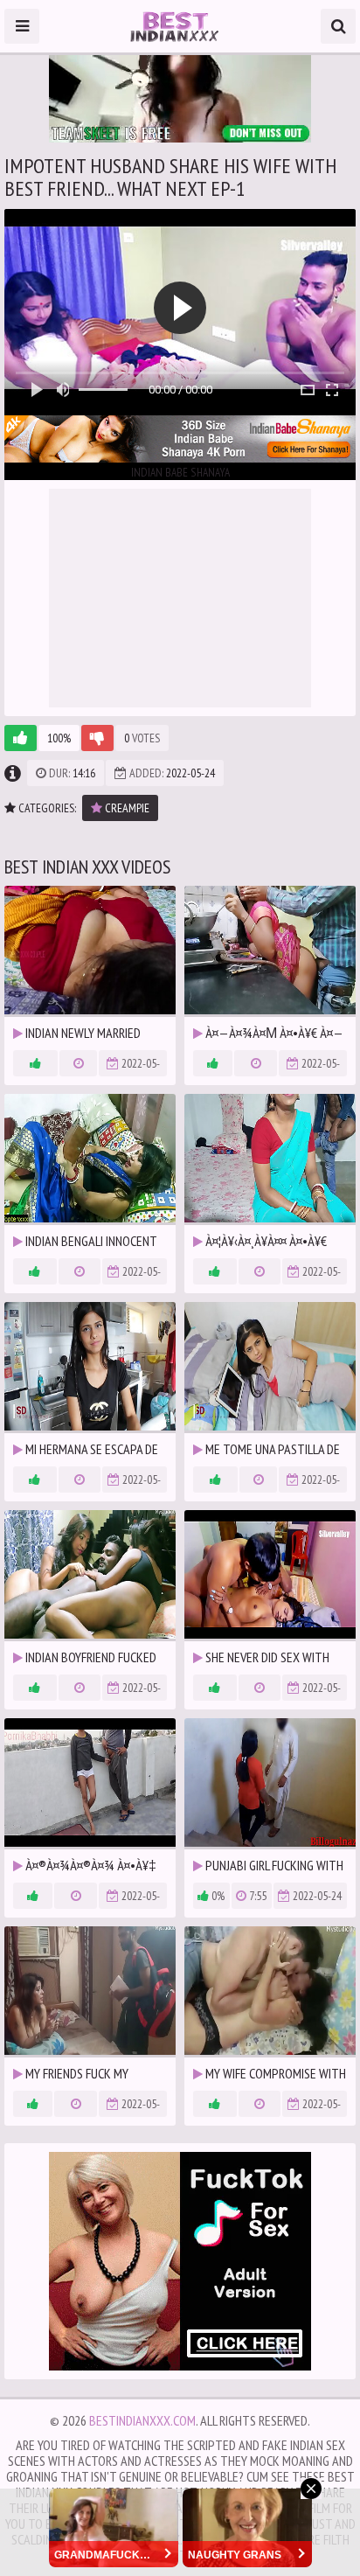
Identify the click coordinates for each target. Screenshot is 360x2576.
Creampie (126, 808)
